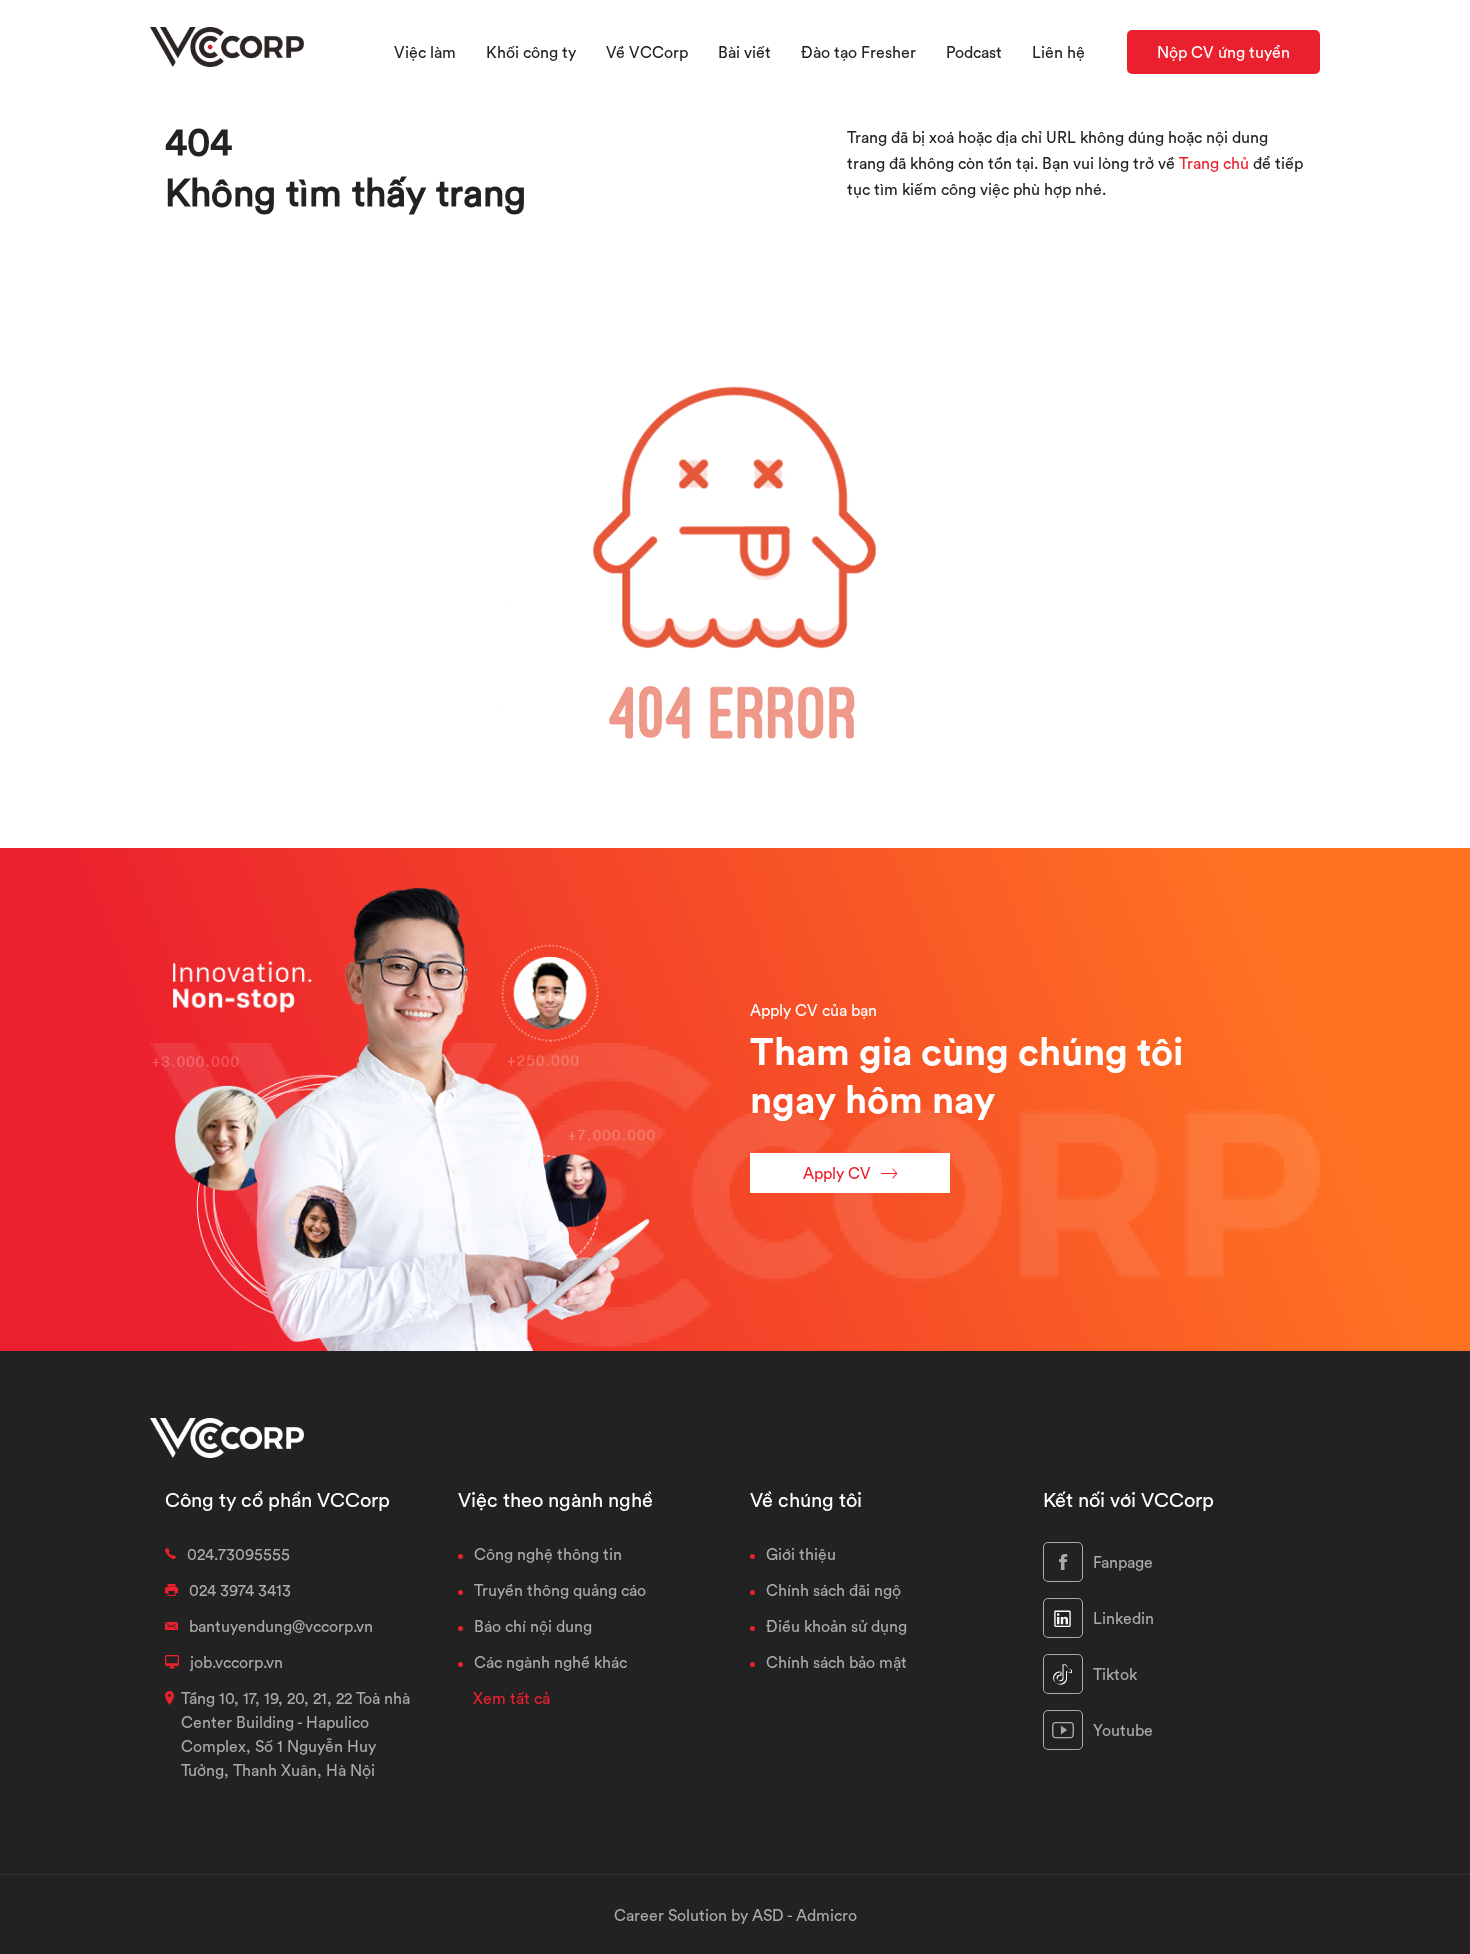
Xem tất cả (511, 1698)
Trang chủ (1214, 163)
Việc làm (425, 52)
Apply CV (837, 1173)
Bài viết (744, 52)
